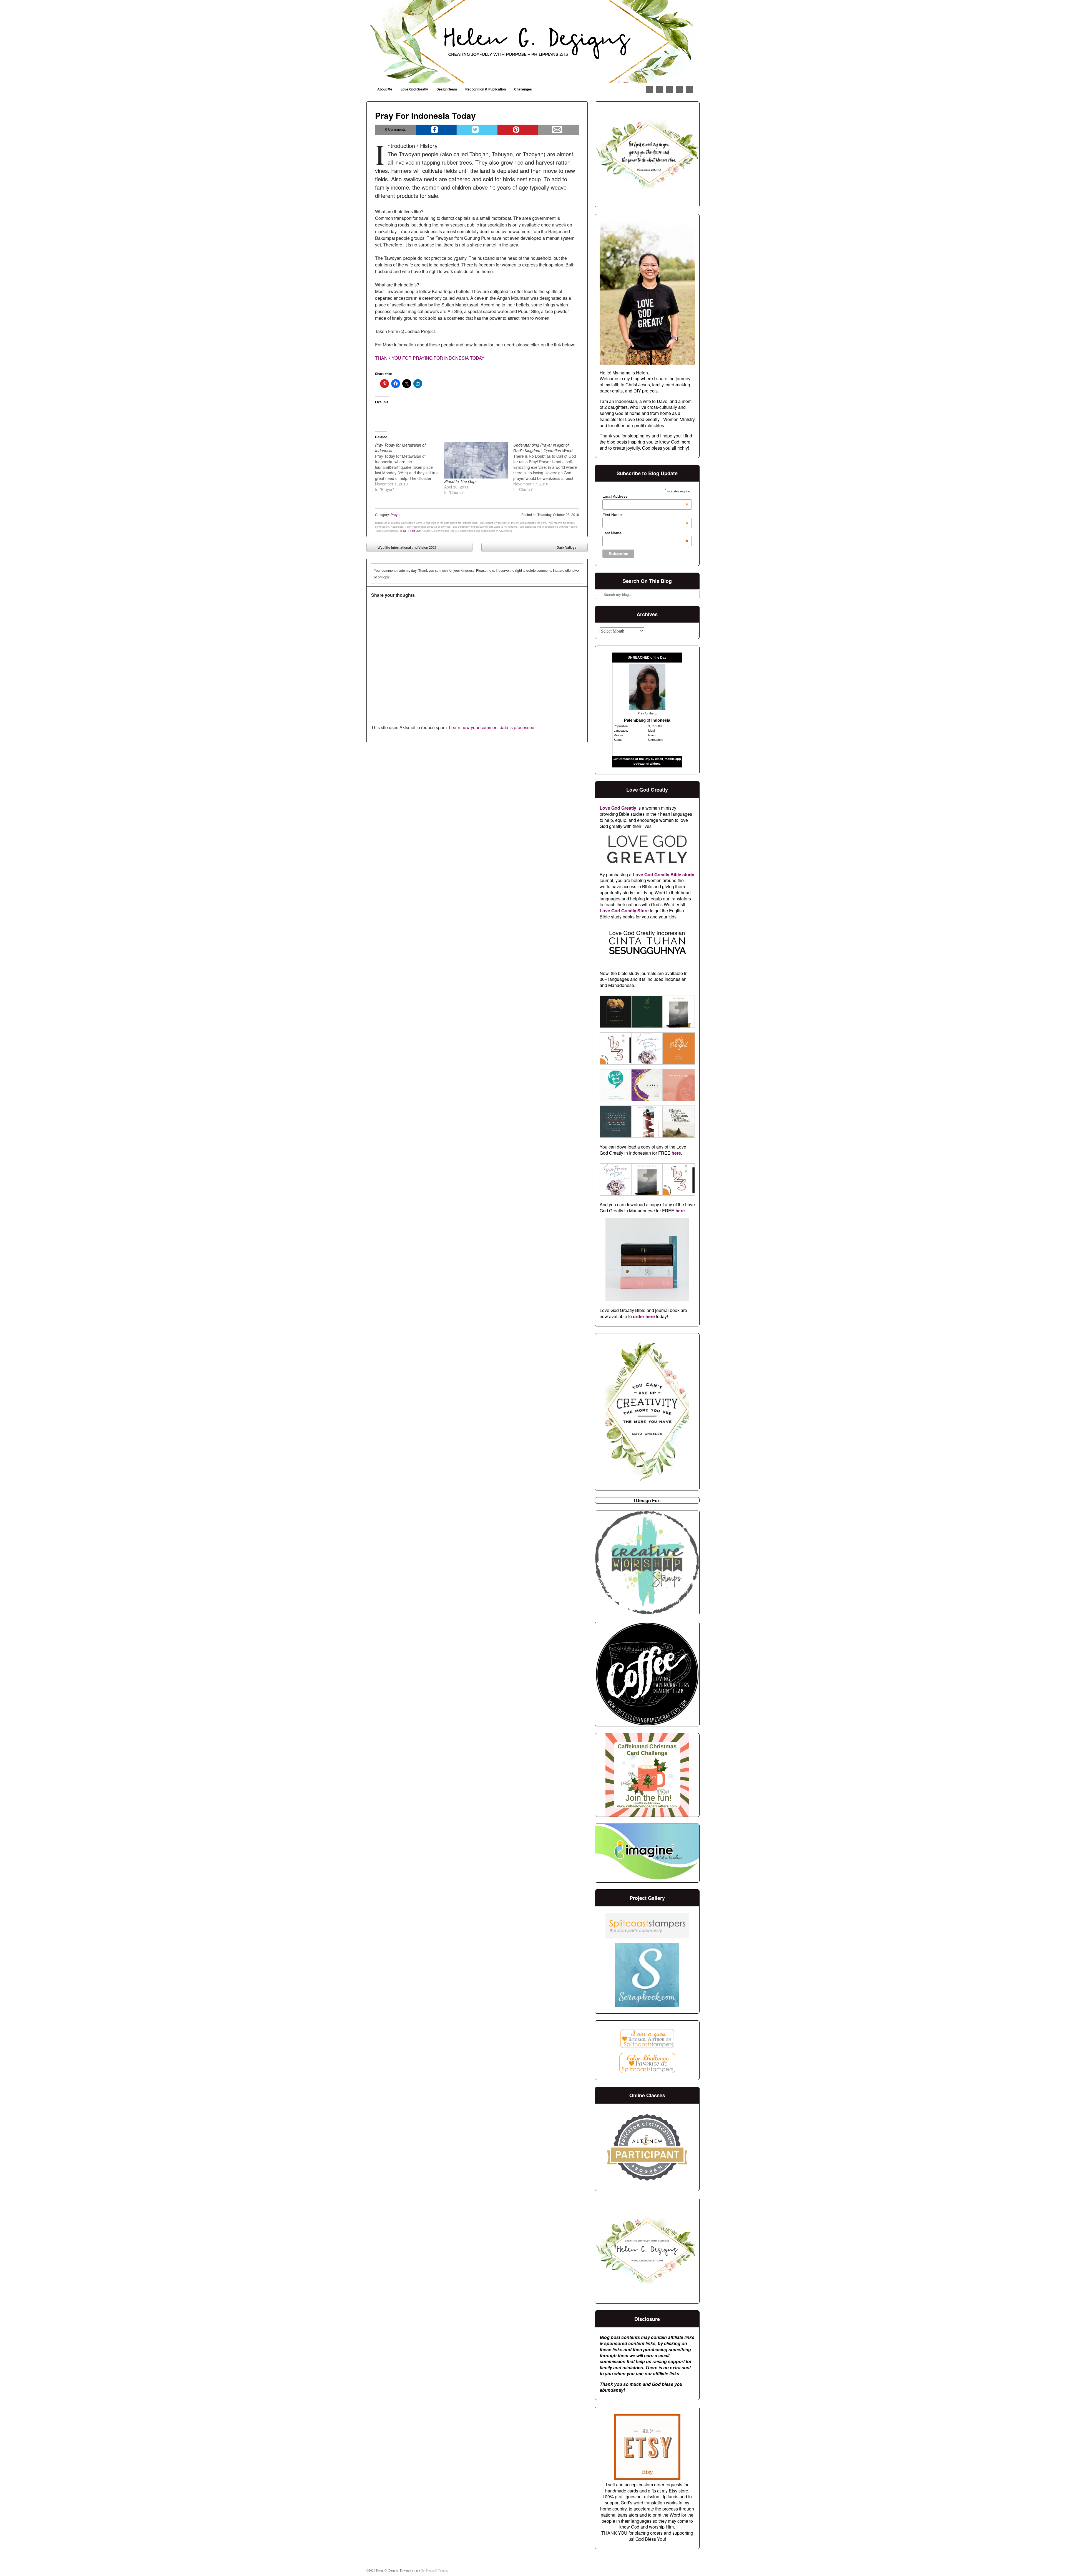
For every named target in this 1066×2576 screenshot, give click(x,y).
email (659, 759)
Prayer (396, 514)
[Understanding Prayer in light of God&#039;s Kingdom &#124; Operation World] (548, 467)
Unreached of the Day (634, 759)
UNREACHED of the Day (647, 658)
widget (655, 764)
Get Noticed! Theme (434, 2570)
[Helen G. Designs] (533, 42)
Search (600, 580)
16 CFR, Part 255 (410, 531)
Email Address (645, 496)
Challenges (523, 89)
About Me (385, 89)
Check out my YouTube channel (680, 90)
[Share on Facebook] (436, 130)
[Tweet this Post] (477, 130)
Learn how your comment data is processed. (492, 727)
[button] (615, 1013)
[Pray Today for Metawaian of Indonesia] (410, 467)
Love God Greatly (414, 89)
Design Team (447, 89)
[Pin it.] (518, 130)
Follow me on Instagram (670, 90)
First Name (645, 515)
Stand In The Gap (460, 481)
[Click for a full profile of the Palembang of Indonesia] (647, 708)
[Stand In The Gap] (476, 460)
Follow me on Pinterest (660, 90)
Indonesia (661, 720)
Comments (395, 129)
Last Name (645, 533)
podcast (639, 764)
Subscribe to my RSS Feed (690, 90)
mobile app (673, 759)
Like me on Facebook (650, 90)
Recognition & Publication (486, 89)
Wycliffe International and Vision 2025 (403, 548)
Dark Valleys (571, 548)
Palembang (635, 720)
